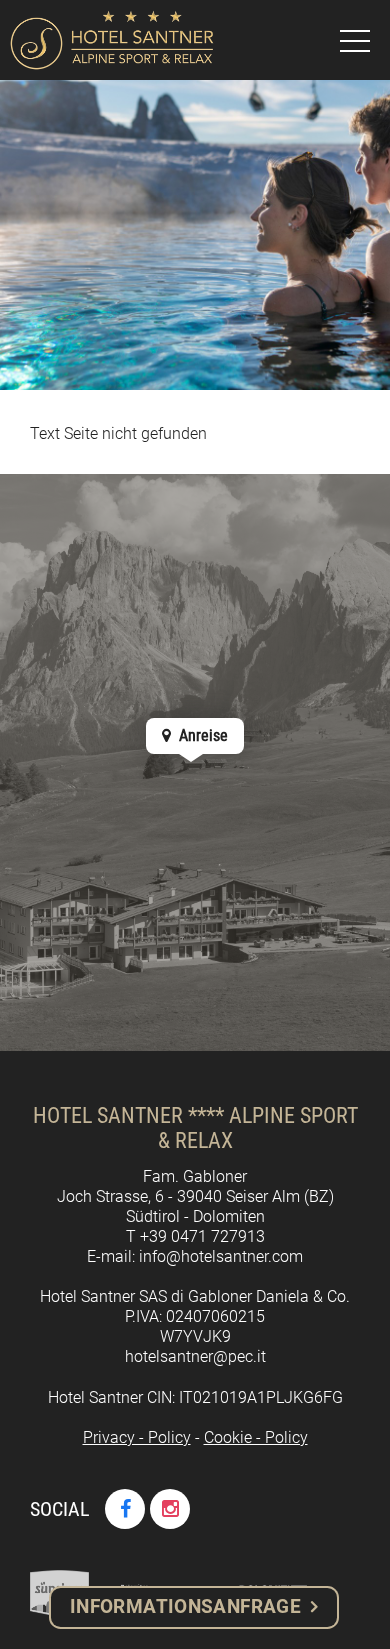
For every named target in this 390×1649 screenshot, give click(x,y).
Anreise (201, 735)
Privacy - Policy (137, 1437)
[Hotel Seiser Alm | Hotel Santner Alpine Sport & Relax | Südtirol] (112, 40)
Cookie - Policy (256, 1437)
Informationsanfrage (185, 1606)
